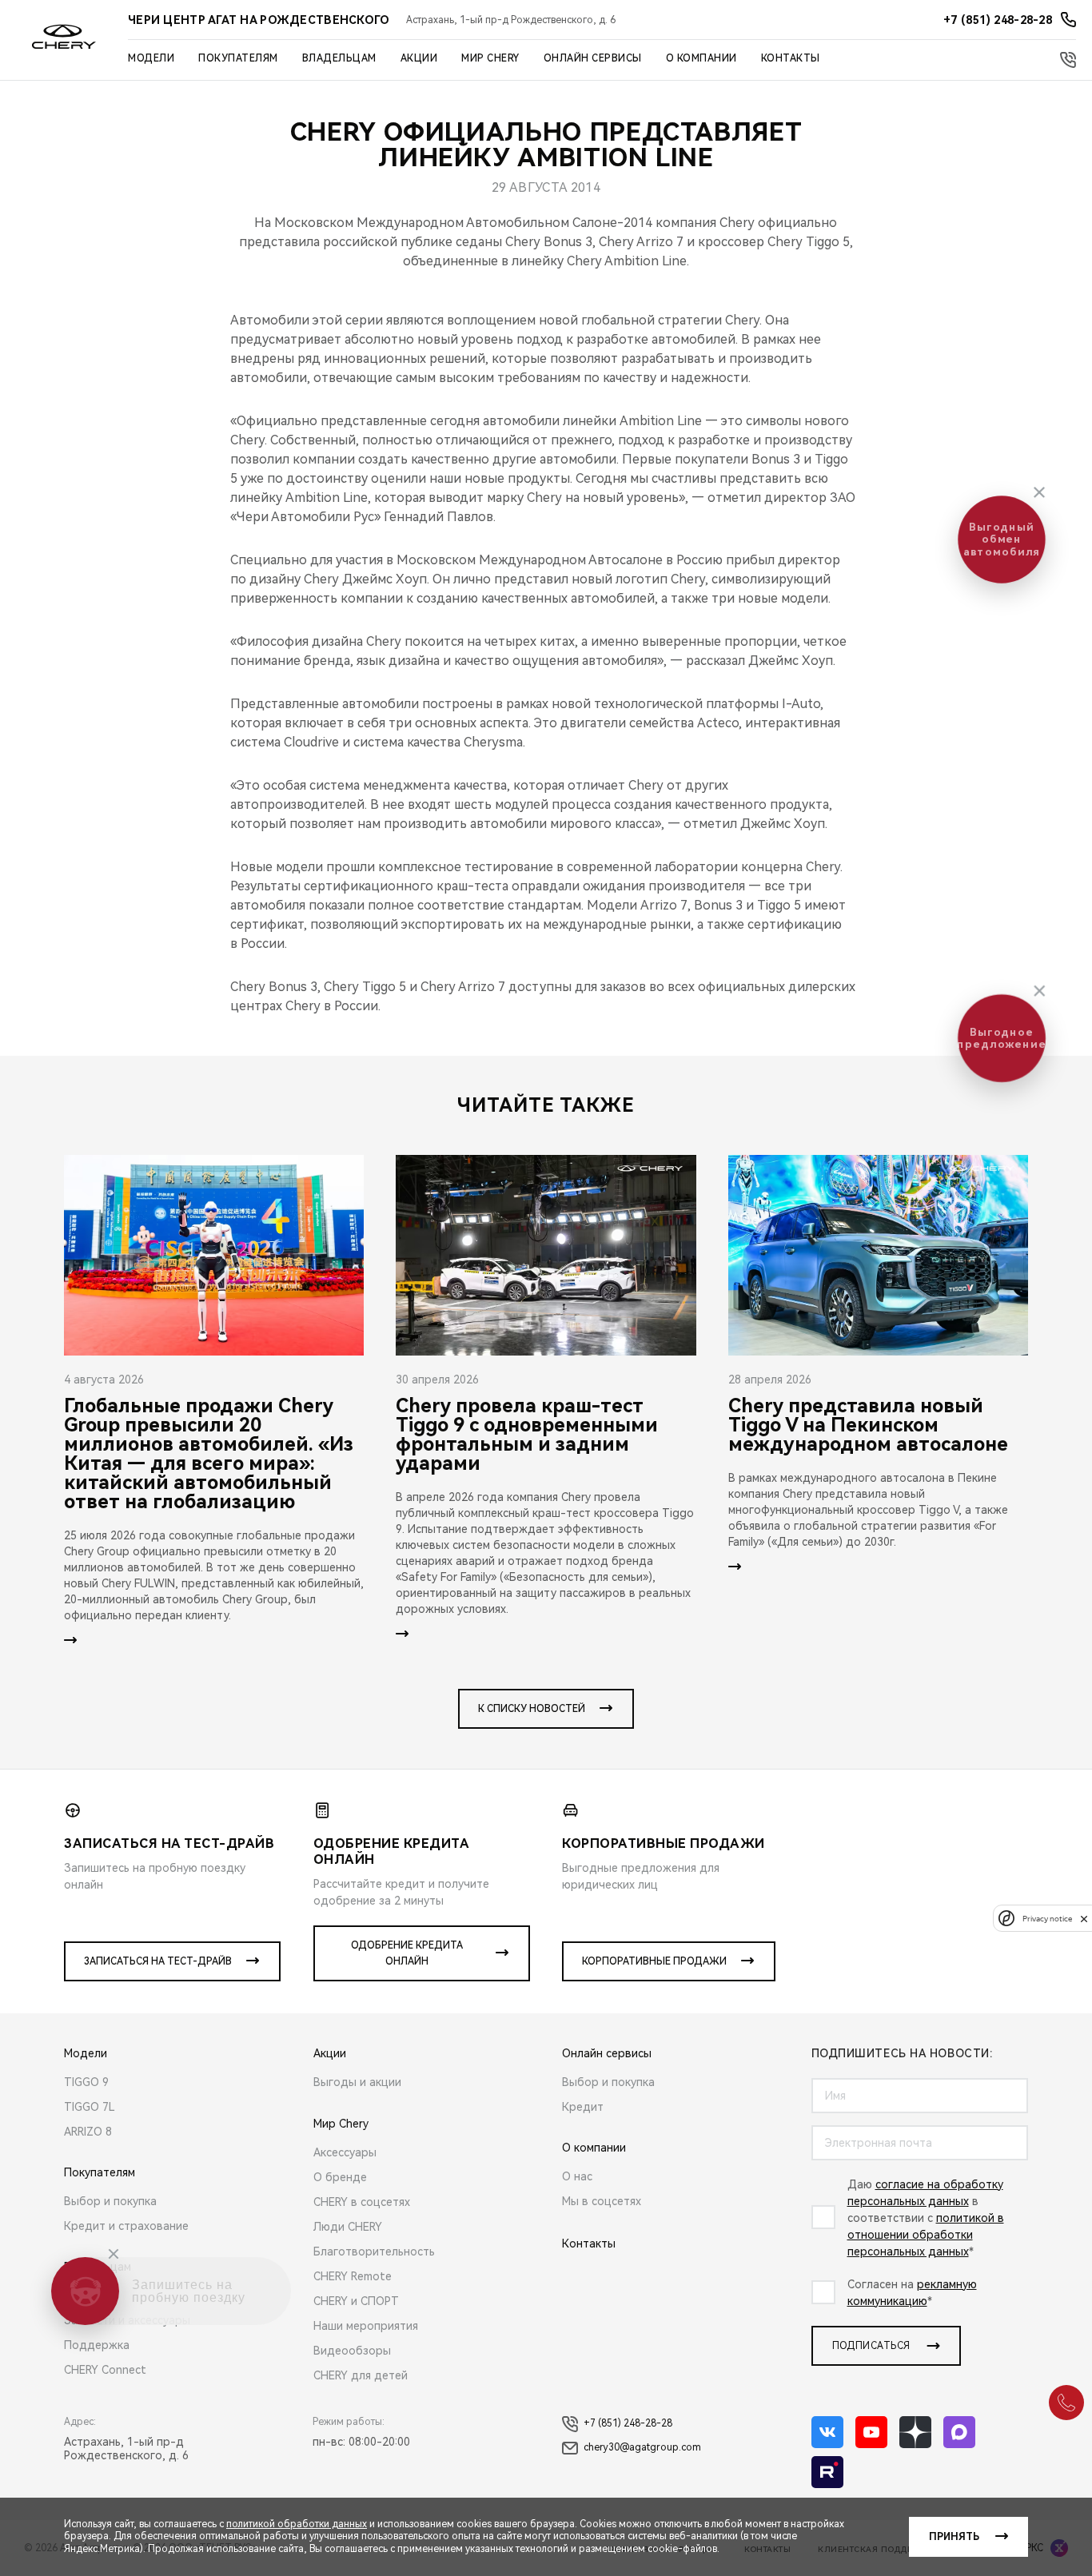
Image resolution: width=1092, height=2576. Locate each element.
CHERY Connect (105, 2370)
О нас (577, 2176)
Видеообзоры (352, 2351)
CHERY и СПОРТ (356, 2301)
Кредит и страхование (126, 2226)
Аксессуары (345, 2152)
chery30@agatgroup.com (642, 2447)
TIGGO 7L (90, 2107)
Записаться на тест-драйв (158, 1961)
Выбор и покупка (110, 2201)
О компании (701, 58)
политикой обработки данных (297, 2524)
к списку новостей (532, 1709)
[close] (1084, 1919)
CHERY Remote (353, 2276)
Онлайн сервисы (593, 58)
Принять (954, 2537)
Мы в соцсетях (602, 2201)
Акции (419, 58)
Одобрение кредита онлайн (407, 1953)
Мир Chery (490, 58)
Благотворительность (374, 2252)
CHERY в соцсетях (362, 2202)
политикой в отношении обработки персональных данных (926, 2235)
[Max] (959, 2432)
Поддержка (97, 2345)
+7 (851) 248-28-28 (628, 2423)
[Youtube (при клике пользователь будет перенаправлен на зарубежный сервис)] (871, 2432)
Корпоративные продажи (654, 1961)
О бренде (340, 2177)
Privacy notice (1047, 1919)
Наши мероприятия (366, 2326)
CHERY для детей (361, 2375)
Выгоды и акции (357, 2082)
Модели (151, 58)
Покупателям (238, 58)
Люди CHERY (348, 2227)
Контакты (791, 58)
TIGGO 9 (86, 2082)
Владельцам (339, 58)
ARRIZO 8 (88, 2132)
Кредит (583, 2107)
